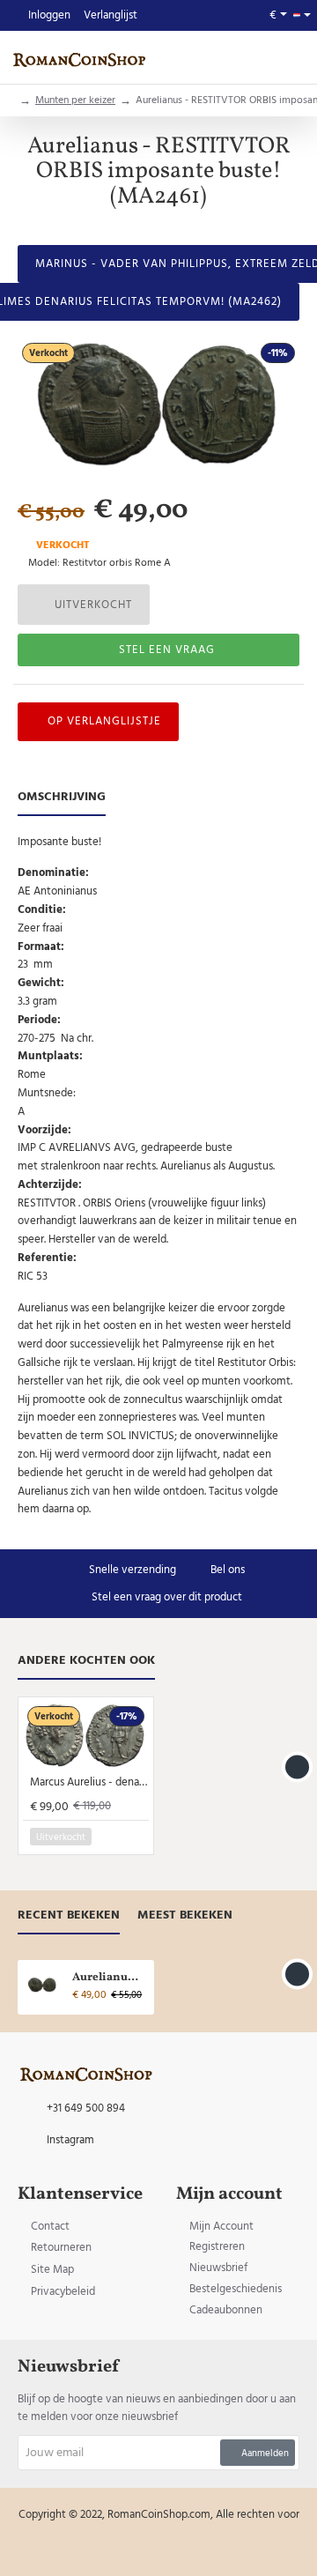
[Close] (248, 1175)
